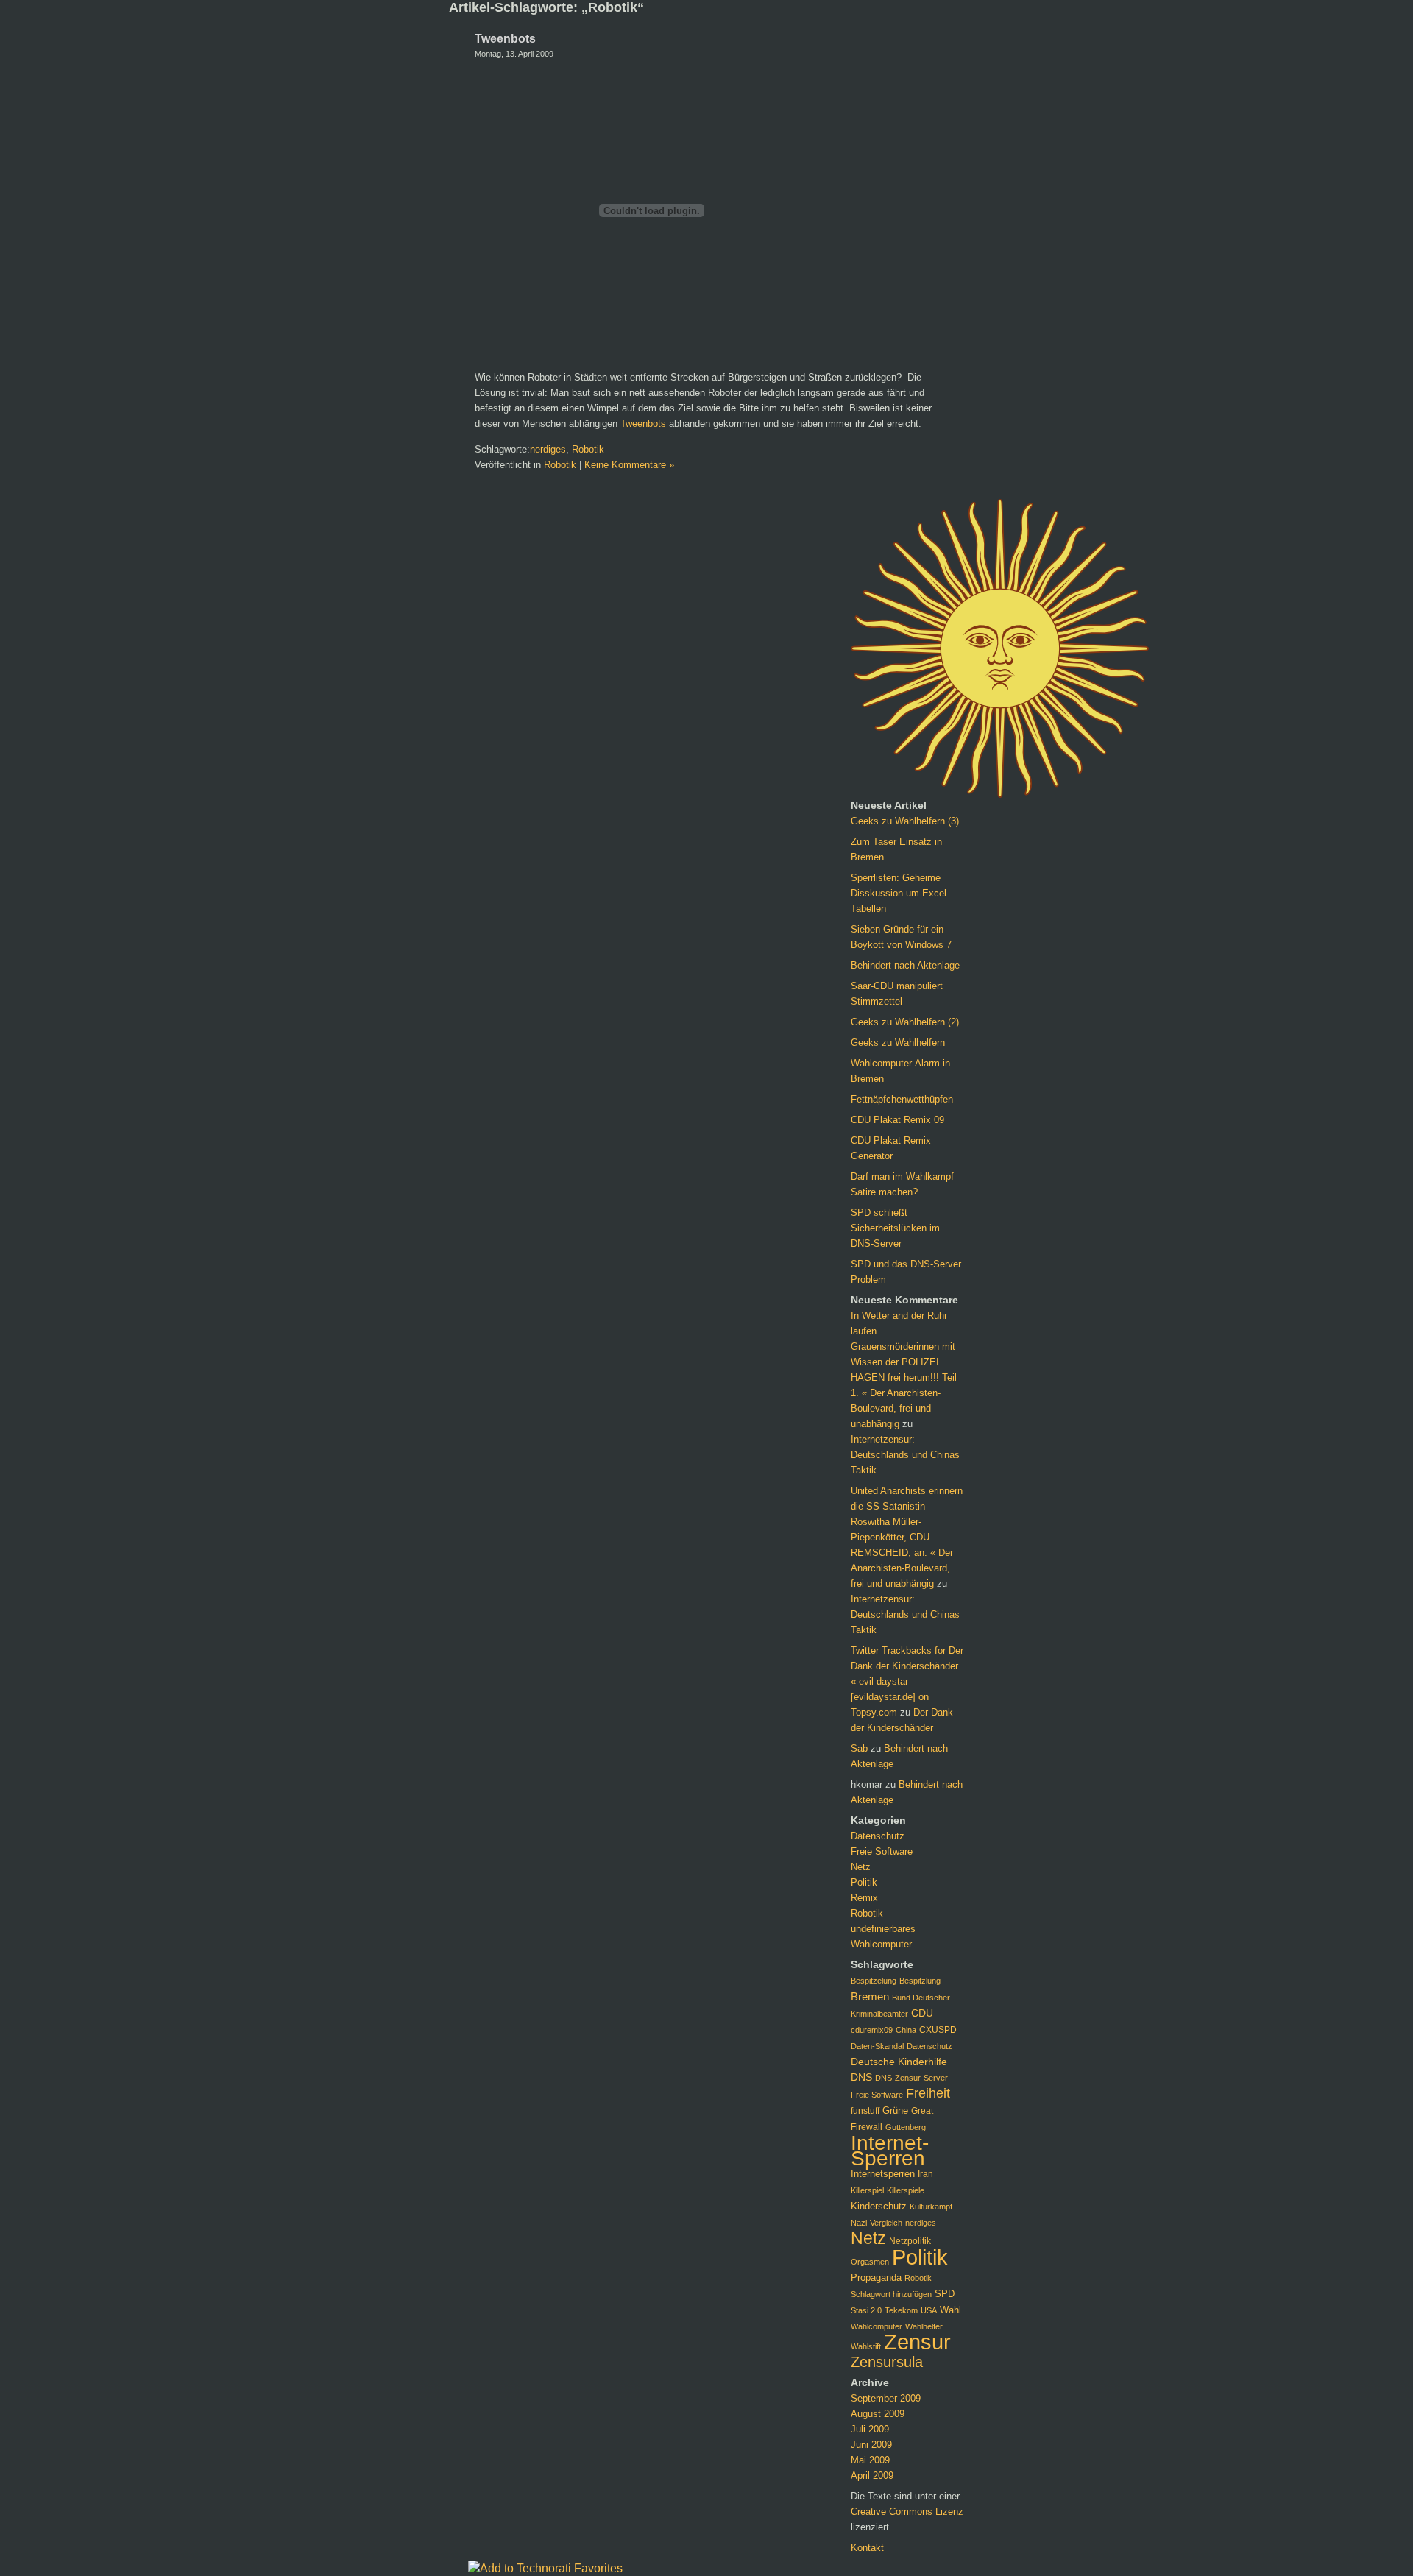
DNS (861, 2077)
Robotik (588, 449)
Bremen (870, 1996)
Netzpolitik (910, 2241)
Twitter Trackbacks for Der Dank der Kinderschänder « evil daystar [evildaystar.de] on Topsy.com (907, 1681)
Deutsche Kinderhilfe (899, 2062)
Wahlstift (866, 2346)
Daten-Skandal (877, 2046)
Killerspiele (906, 2190)
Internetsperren (883, 2174)
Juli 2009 (870, 2429)
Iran (925, 2174)
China (906, 2030)
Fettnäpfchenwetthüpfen (902, 1099)
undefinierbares (883, 1929)
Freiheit (928, 2093)
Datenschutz (878, 1836)
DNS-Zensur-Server (911, 2078)
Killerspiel (867, 2190)
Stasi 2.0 (866, 2310)
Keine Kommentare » (629, 465)
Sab (859, 1748)
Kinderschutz (879, 2207)
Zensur (917, 2342)
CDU (922, 2013)
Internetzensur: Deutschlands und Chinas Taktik (905, 1455)
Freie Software (882, 1851)
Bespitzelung (874, 1981)
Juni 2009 (871, 2445)
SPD (945, 2294)
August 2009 (878, 2414)
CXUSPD (938, 2030)
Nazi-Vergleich (877, 2223)
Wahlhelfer (924, 2326)
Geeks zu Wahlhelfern (898, 1043)
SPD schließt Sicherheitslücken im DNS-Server (895, 1228)
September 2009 (886, 2398)
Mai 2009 (870, 2460)
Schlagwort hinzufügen (891, 2294)
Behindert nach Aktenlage (905, 965)
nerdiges (548, 449)
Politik (864, 1882)
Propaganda (876, 2278)
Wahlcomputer (881, 1944)
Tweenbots (505, 39)
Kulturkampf (931, 2207)
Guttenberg (906, 2127)
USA (929, 2310)
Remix (864, 1898)
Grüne (895, 2110)
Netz (861, 1867)
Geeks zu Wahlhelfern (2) (905, 1022)
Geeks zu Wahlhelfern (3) (905, 821)
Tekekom (901, 2310)
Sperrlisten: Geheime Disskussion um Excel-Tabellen (900, 893)
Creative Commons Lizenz (907, 2512)
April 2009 (872, 2476)
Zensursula (887, 2362)
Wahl (950, 2310)
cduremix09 (872, 2030)
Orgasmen (870, 2262)
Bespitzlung (920, 1981)
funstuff (865, 2111)
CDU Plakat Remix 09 (897, 1120)
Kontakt (867, 2548)
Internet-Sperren (890, 2151)
